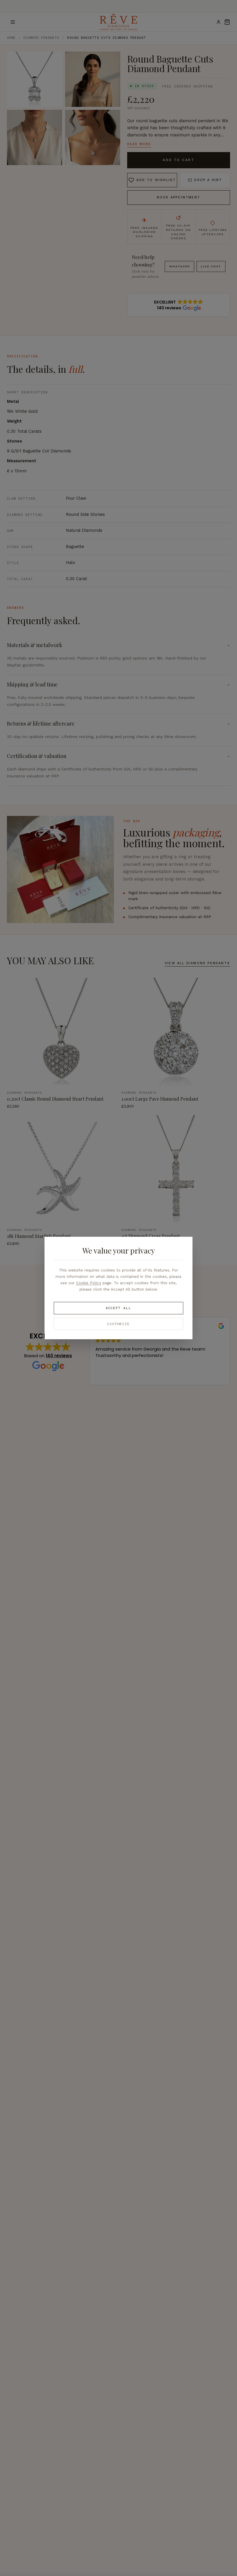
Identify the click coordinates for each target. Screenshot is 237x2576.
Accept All (118, 1308)
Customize (119, 1324)
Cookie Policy (89, 1283)
